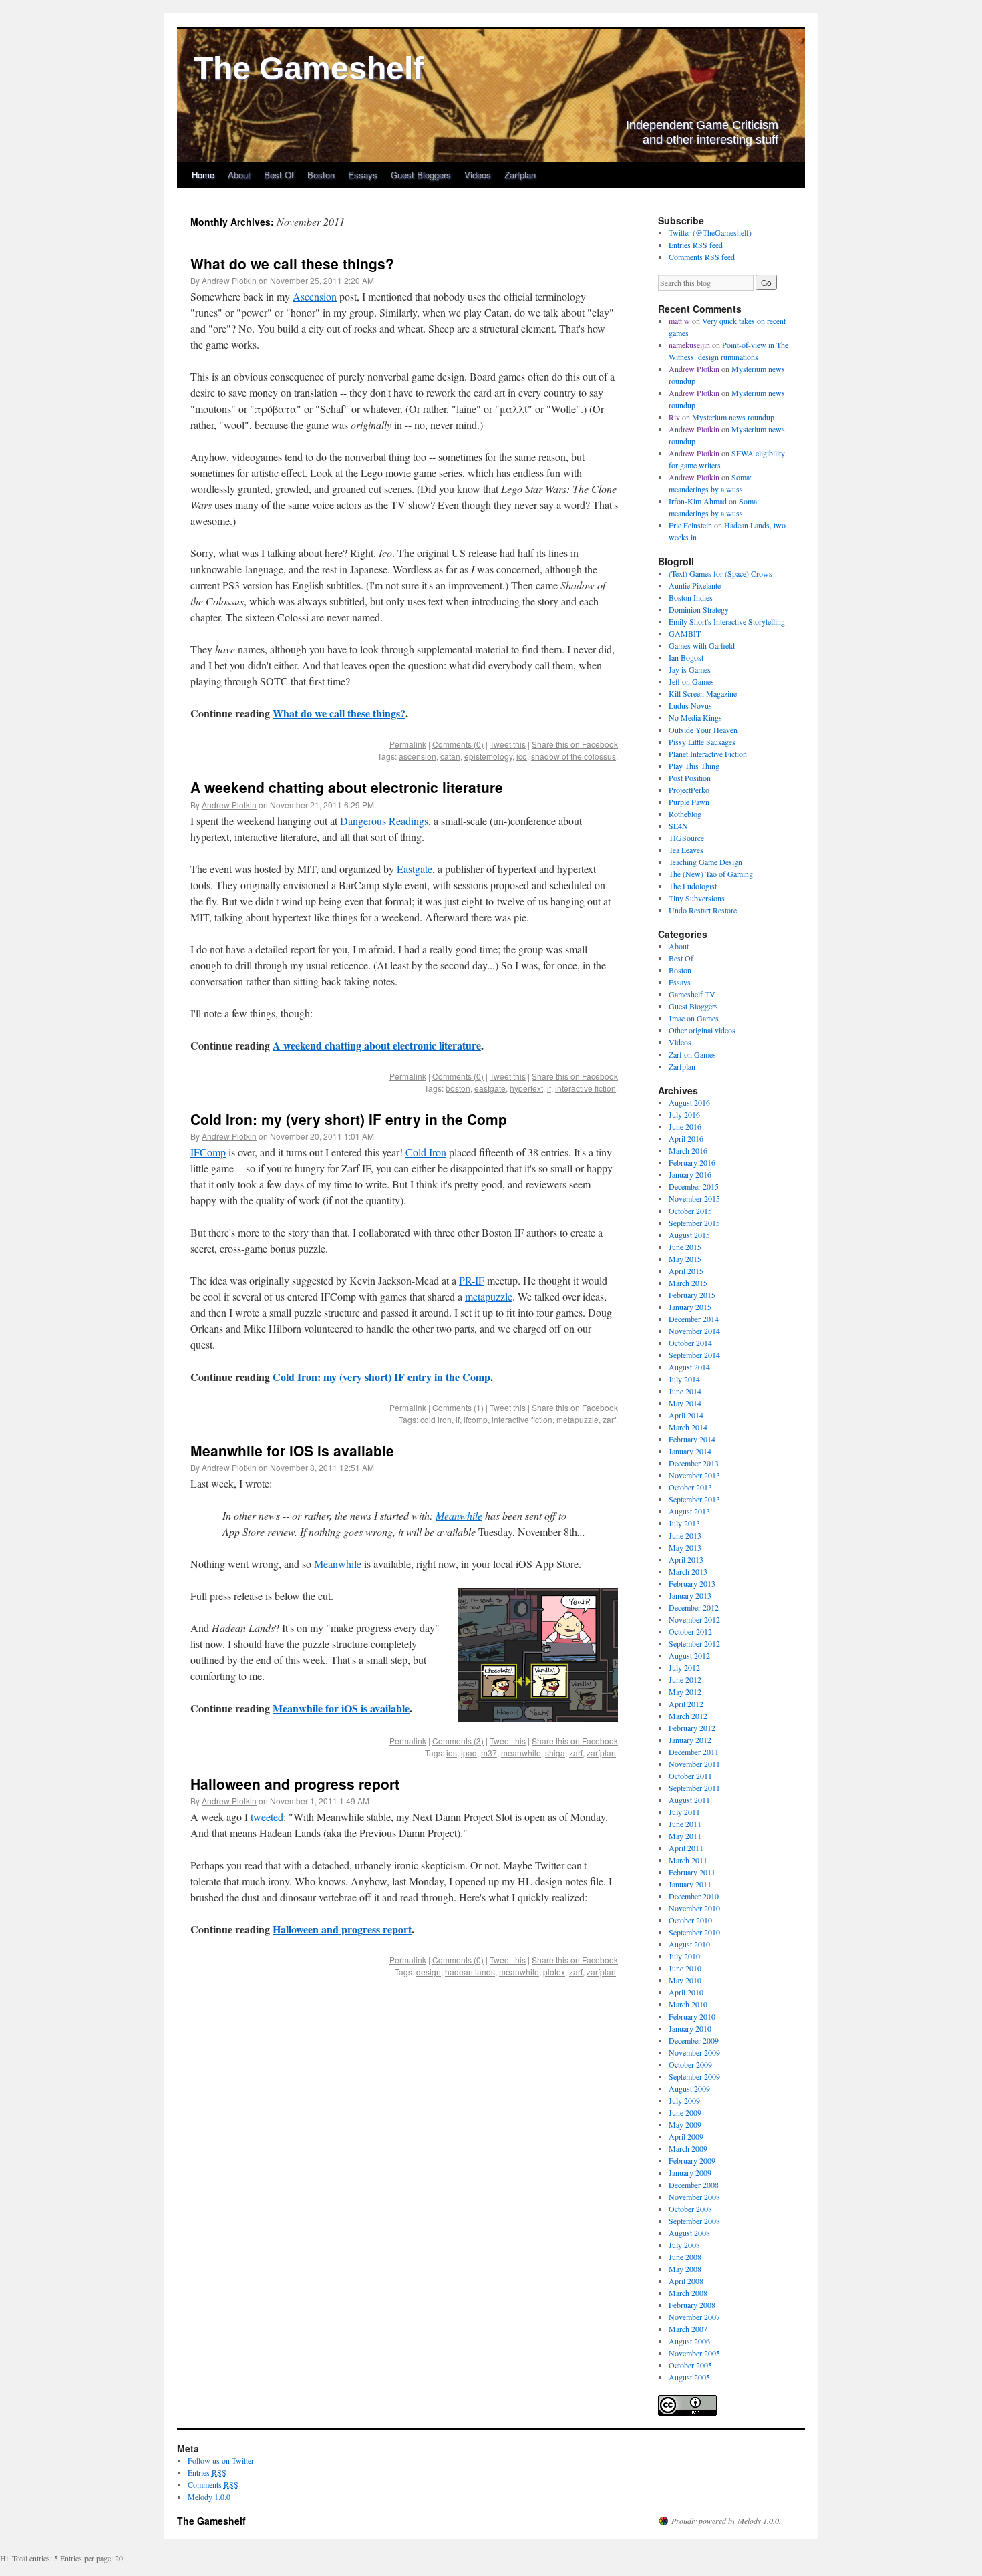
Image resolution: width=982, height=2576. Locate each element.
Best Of (279, 175)
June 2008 (685, 2257)
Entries (207, 2472)
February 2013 (692, 1583)
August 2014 (689, 1367)
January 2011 (690, 1884)
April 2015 (686, 1271)
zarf (609, 1419)
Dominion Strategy (699, 609)
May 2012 (685, 1692)
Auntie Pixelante (695, 585)
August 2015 (689, 1235)
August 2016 (689, 1102)
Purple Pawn (689, 802)
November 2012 (694, 1619)
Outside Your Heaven (703, 730)
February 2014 (692, 1439)
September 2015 (694, 1223)
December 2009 (694, 2040)
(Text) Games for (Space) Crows (720, 573)
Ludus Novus (690, 705)
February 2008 (692, 2305)
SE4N (678, 826)
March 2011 (688, 1860)
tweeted (267, 1817)
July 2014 (684, 1379)
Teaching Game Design (705, 862)
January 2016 (690, 1174)
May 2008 (685, 2269)
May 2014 (685, 1403)
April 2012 (686, 1704)
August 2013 (689, 1511)
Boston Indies (691, 597)
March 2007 (688, 2329)
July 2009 (684, 2100)
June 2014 (685, 1391)
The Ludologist (693, 886)
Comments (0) (458, 744)
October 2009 (690, 2064)
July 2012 (684, 1667)
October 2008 (690, 2209)
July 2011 (684, 1812)
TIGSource (686, 838)
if (549, 1088)
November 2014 (694, 1331)
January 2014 (690, 1451)
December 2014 (694, 1319)
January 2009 (690, 2172)
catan (450, 756)
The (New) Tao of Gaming (711, 874)
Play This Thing (694, 766)
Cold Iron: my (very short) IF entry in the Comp (349, 1119)
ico (522, 756)
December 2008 (694, 2185)
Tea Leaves (686, 850)
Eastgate (415, 869)
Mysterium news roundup (733, 417)
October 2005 (690, 2365)
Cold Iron (426, 1152)
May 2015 (685, 1259)
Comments (213, 2484)
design (429, 1972)
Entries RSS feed (696, 245)
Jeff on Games (691, 681)
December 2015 (694, 1186)
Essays (363, 175)
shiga (555, 1753)
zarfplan (601, 1753)
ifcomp (476, 1419)
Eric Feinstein (690, 525)
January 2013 (690, 1595)
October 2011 (690, 1776)
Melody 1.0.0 (209, 2497)
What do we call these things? (292, 263)
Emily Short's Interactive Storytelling (727, 621)
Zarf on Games (692, 1054)
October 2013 (690, 1487)
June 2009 (685, 2112)
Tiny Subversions (697, 898)
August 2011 (689, 1800)
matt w (679, 321)
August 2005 (689, 2377)
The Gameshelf (309, 68)
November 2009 (694, 2052)
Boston (321, 175)
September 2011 (694, 1788)
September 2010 (694, 1932)
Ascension (315, 296)
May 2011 (685, 1836)
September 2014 (694, 1355)
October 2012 (690, 1631)
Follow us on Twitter (221, 2460)
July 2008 (684, 2245)
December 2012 (694, 1607)
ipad (469, 1753)
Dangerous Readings (384, 821)
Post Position (690, 778)
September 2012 (694, 1643)
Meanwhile (459, 1515)
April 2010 (686, 1992)
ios (452, 1753)
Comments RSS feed (702, 257)
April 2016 (686, 1138)
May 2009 (685, 2124)
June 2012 (685, 1679)
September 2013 (694, 1499)
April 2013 (686, 1559)
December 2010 (694, 1896)
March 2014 (688, 1427)
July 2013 (684, 1523)
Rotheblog (685, 814)
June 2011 (685, 1824)
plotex (554, 1972)
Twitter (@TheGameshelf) (710, 232)
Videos (478, 175)
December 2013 (694, 1463)
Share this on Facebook (575, 744)
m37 (489, 1753)
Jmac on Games (694, 1018)
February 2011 (692, 1872)
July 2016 (684, 1114)
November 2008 (694, 2197)
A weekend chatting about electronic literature (347, 787)
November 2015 (694, 1198)
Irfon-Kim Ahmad (698, 501)
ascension (418, 756)
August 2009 (689, 2088)
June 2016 (685, 1126)
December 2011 (694, 1752)
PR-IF (472, 1280)
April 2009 (686, 2136)
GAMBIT (685, 633)
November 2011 (694, 1764)
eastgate (490, 1088)
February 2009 (692, 2160)
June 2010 (685, 1968)
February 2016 (692, 1162)
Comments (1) (458, 1407)
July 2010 (684, 1956)
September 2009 (694, 2076)
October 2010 (690, 1920)
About (239, 175)
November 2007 (694, 2317)
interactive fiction (586, 1088)
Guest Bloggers (421, 175)
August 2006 (689, 2341)
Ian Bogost (686, 657)
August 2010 (689, 1944)
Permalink (408, 744)
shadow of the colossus (574, 756)
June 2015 (685, 1247)
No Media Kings (695, 717)
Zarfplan (520, 175)
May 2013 (685, 1547)
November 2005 (694, 2353)
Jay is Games (690, 669)
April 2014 (686, 1415)
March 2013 (688, 1571)
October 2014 (690, 1343)
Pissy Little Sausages (702, 742)
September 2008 (694, 2221)
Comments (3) (458, 1741)
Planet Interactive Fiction (708, 754)
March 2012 (688, 1716)
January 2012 (690, 1740)
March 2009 (688, 2148)
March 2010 (688, 2004)
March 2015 (688, 1283)
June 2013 (685, 1535)
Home (203, 175)
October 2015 (690, 1211)
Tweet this (508, 744)
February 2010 (692, 2016)
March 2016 (688, 1150)
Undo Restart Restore (703, 910)
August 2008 (689, 2233)
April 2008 (686, 2281)
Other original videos (702, 1030)
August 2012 (689, 1655)
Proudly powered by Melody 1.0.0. (726, 2521)
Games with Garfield (702, 645)
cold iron (436, 1419)
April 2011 (686, 1848)
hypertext (526, 1088)
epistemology (488, 756)
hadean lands (470, 1972)
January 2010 (690, 2028)
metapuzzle (489, 1296)
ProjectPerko (689, 790)
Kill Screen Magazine (703, 693)
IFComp (208, 1152)
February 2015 (692, 1295)
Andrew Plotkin (229, 280)
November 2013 (694, 1475)
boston (458, 1088)
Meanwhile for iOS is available (292, 1450)
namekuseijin (689, 345)
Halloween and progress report (295, 1784)
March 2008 (688, 2293)
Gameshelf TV (692, 994)
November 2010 (694, 1908)
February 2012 (692, 1728)
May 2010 (685, 1980)
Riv (674, 417)
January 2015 (690, 1307)
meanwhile (521, 1753)
